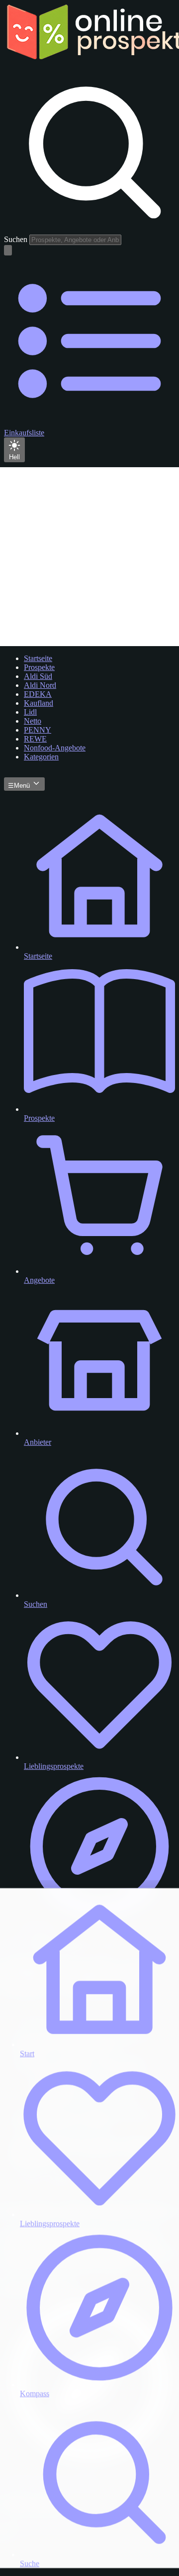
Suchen (16, 239)
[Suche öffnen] (8, 250)
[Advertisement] (89, 557)
